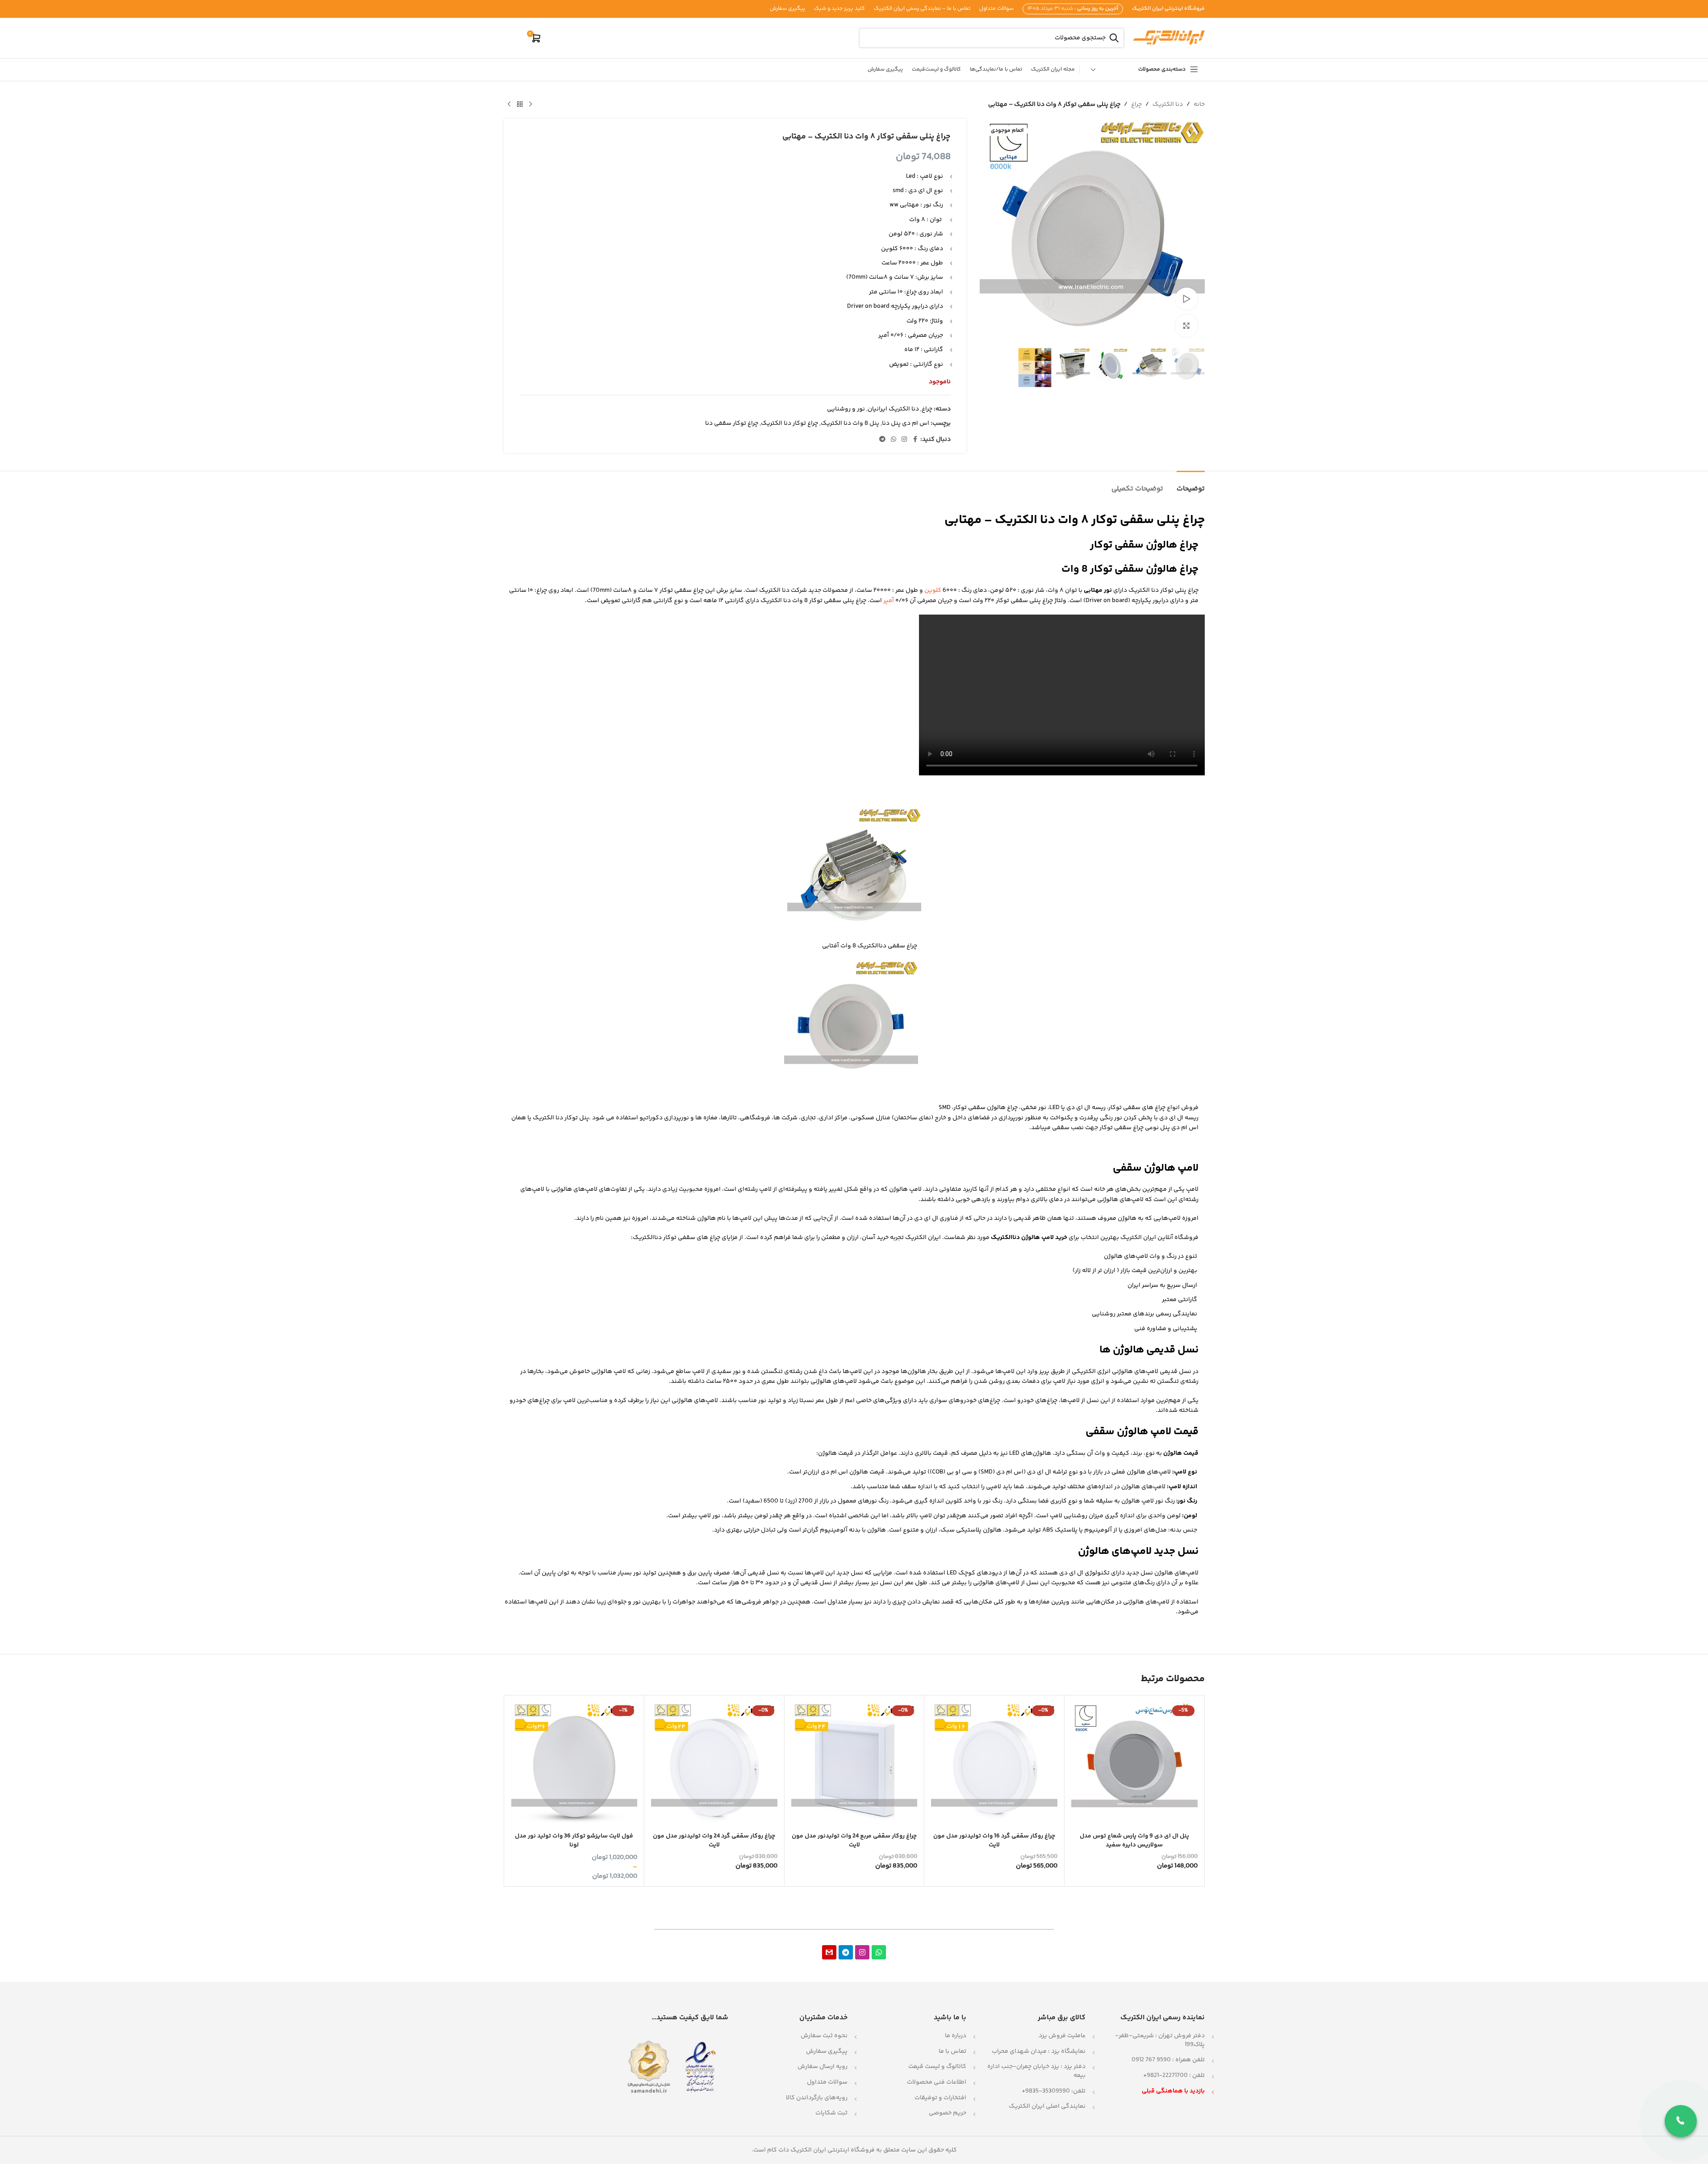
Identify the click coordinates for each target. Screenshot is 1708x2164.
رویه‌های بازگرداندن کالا (817, 2098)
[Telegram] (846, 1952)
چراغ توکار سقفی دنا (732, 423)
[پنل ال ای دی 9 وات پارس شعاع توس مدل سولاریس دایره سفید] (1134, 1765)
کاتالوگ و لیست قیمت (937, 2067)
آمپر (889, 601)
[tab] (1191, 484)
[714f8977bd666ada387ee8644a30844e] (829, 1952)
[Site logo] (1169, 38)
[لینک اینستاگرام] (904, 440)
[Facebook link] (915, 440)
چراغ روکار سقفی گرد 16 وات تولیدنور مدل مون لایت (994, 1841)
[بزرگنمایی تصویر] (1186, 326)
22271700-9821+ (1165, 2076)
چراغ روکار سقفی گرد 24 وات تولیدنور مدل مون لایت (714, 1841)
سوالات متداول (827, 2082)
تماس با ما (952, 2051)
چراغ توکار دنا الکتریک (789, 423)
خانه (1199, 105)
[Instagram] (862, 1952)
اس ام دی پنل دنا (906, 423)
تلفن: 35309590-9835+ (1054, 2091)
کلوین (933, 590)
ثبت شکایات (831, 2113)
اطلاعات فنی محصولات (937, 2082)
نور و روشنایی (846, 409)
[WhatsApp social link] (894, 440)
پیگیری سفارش (827, 2051)
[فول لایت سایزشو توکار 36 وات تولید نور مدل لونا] (574, 1765)
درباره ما (956, 2036)
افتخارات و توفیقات (940, 2098)
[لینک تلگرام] (882, 440)
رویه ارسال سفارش (823, 2067)
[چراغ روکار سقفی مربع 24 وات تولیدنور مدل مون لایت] (854, 1765)
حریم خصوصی (948, 2113)
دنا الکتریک (1168, 105)
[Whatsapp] (879, 1952)
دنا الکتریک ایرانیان (893, 409)
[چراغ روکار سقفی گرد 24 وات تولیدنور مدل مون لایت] (714, 1765)
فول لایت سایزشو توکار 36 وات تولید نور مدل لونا (574, 1841)
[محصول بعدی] (509, 105)
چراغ (1136, 105)
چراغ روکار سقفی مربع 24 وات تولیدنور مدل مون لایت (854, 1841)
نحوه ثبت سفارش (824, 2036)
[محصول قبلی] (530, 105)
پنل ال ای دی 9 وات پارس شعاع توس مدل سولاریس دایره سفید (1134, 1841)
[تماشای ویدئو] (1186, 299)
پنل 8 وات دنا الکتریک (850, 423)
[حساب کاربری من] (515, 38)
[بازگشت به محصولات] (520, 105)
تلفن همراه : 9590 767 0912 (1168, 2060)
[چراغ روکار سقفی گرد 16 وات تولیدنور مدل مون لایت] (994, 1765)
